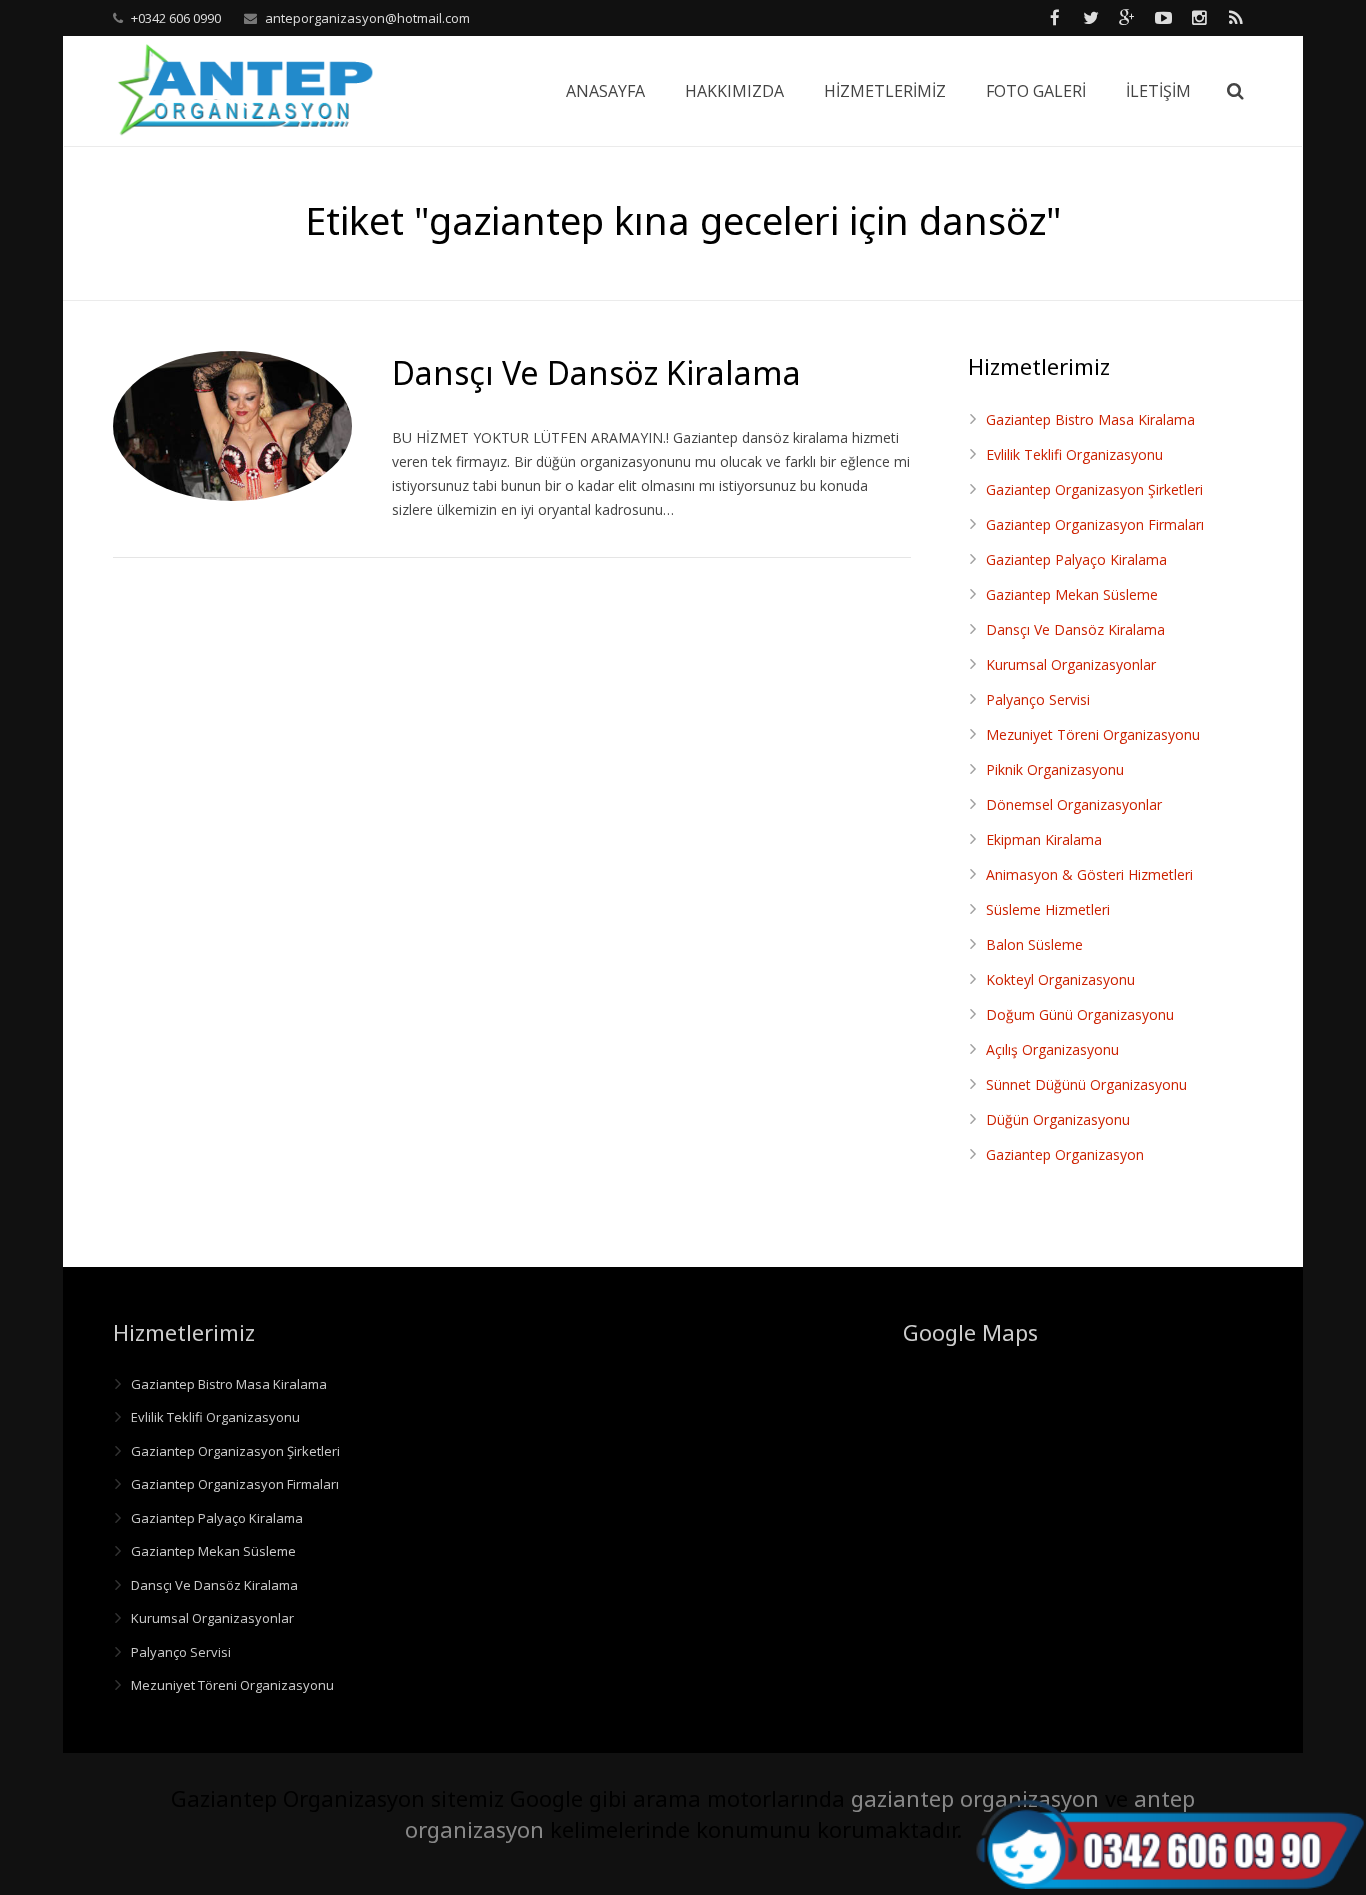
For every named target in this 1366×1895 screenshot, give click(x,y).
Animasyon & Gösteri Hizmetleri (1089, 874)
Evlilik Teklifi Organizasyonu (1074, 454)
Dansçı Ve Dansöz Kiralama (1075, 629)
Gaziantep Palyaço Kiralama (1076, 559)
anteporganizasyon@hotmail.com (367, 18)
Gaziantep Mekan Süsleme (1072, 594)
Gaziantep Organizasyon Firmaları (1095, 524)
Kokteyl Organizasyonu (1060, 979)
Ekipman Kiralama (1044, 839)
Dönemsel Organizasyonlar (1074, 804)
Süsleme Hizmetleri (1048, 909)
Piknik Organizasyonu (1055, 769)
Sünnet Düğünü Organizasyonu (1086, 1084)
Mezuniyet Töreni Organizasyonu (1093, 734)
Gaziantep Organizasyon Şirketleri (1094, 489)
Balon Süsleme (1034, 944)
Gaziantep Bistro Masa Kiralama (1090, 419)
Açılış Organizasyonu (1052, 1049)
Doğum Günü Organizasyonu (1080, 1014)
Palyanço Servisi (1038, 699)
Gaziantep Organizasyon (1065, 1154)
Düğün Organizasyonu (1058, 1119)
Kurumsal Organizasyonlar (1071, 664)
